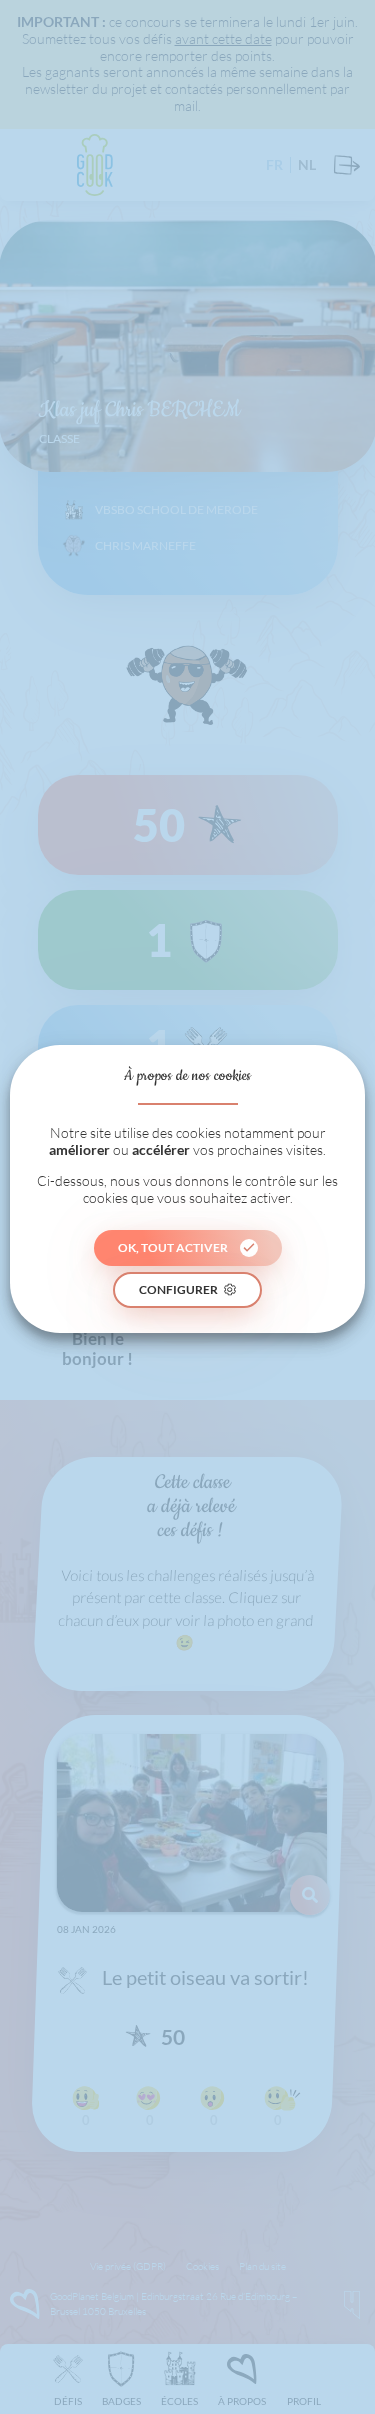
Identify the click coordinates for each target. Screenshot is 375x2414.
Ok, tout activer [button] (173, 1247)
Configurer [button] (178, 1289)
